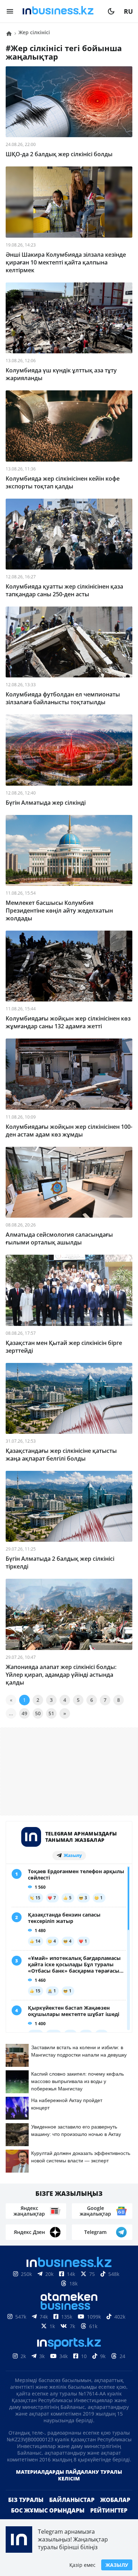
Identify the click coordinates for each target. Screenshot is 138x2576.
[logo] (61, 11)
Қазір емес (82, 2565)
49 (24, 1713)
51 (51, 1713)
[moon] (111, 11)
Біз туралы (26, 2511)
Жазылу (117, 2565)
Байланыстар (72, 2511)
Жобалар (115, 2511)
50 (38, 1713)
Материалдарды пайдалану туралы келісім (69, 2486)
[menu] (10, 11)
